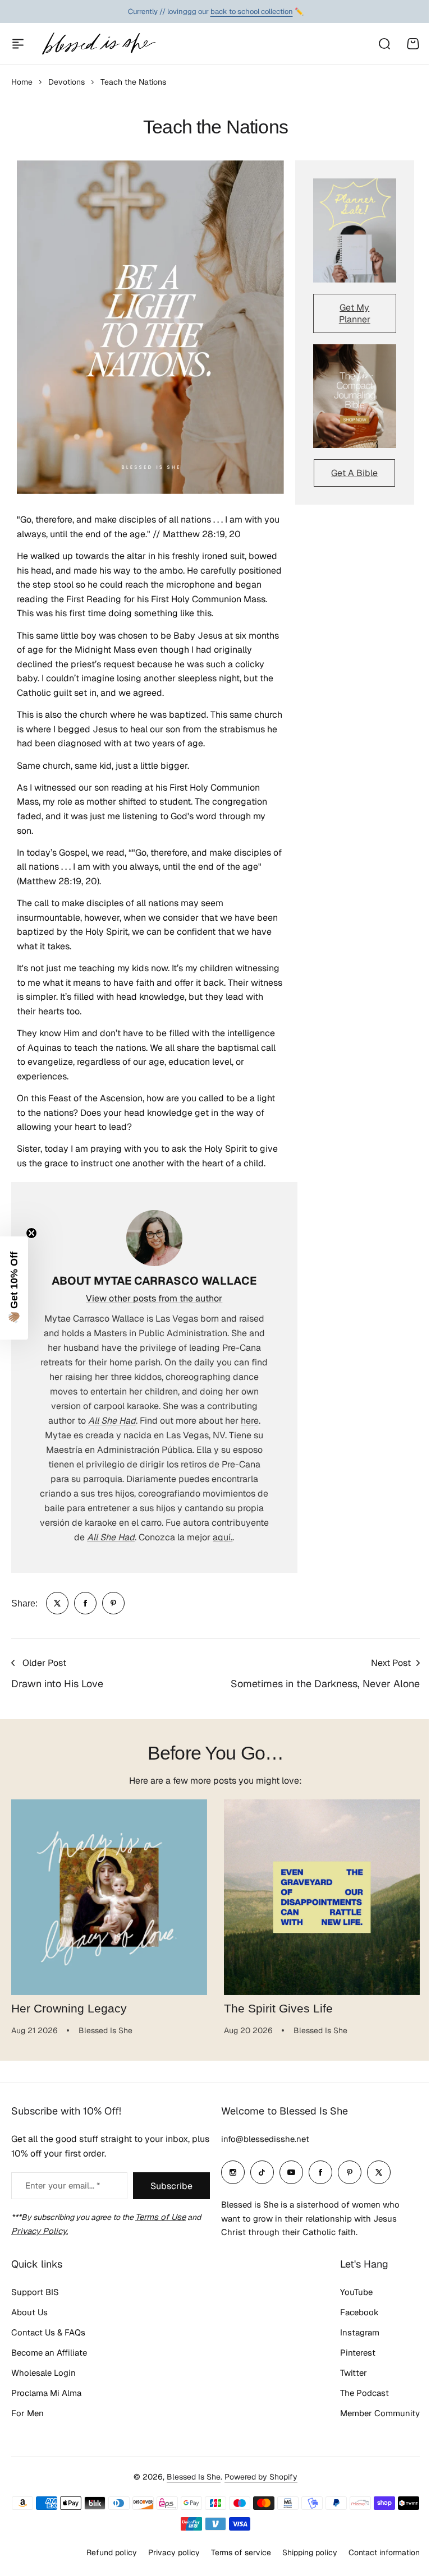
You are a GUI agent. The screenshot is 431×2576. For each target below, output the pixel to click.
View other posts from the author (154, 1298)
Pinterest (358, 2353)
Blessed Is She (194, 2477)
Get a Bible (354, 473)
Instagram (360, 2332)
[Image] (355, 230)
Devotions (67, 82)
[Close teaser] (31, 1233)
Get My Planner (355, 313)
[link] (57, 1603)
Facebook (359, 2312)
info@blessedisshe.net (265, 2139)
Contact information (384, 2552)
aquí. (223, 1537)
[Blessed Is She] (98, 43)
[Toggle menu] (18, 44)
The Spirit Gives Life (278, 2009)
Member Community (380, 2413)
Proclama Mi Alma (46, 2393)
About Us (29, 2312)
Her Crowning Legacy (69, 2009)
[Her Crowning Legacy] (109, 1897)
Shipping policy (310, 2552)
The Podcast (364, 2393)
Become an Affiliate (49, 2353)
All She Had (112, 1421)
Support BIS (35, 2292)
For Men (27, 2413)
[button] (14, 1288)
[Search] (384, 44)
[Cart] (413, 44)
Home (22, 82)
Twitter (354, 2373)
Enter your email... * (63, 2185)
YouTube (356, 2292)
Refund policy (112, 2552)
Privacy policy (174, 2552)
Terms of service (241, 2552)
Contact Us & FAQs (48, 2332)
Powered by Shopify (261, 2477)
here (250, 1421)
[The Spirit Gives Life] (322, 1897)
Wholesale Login (43, 2373)
